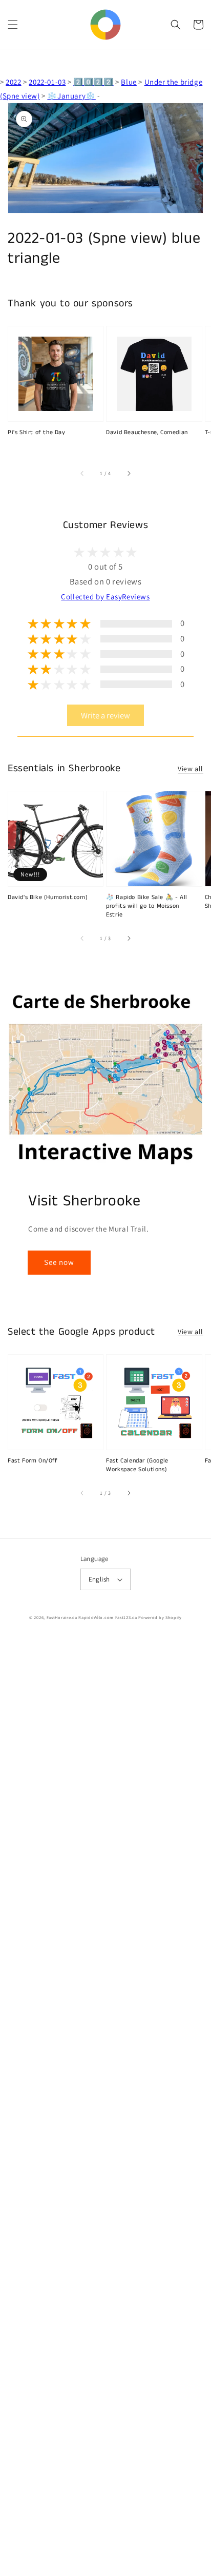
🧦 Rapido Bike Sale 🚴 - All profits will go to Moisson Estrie (147, 906)
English (99, 1579)
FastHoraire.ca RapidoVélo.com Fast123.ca (92, 1617)
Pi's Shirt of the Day (37, 433)
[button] (13, 25)
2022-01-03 (47, 82)
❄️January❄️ (71, 96)
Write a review (105, 715)
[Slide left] (82, 473)
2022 (13, 82)
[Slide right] (129, 473)
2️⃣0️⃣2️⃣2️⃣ (93, 82)
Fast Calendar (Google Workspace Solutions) (137, 1465)
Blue (129, 82)
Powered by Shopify (160, 1617)
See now (59, 1262)
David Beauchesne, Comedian (147, 433)
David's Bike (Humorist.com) (48, 897)
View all (191, 769)
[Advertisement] (105, 2106)
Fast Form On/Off (33, 1461)
